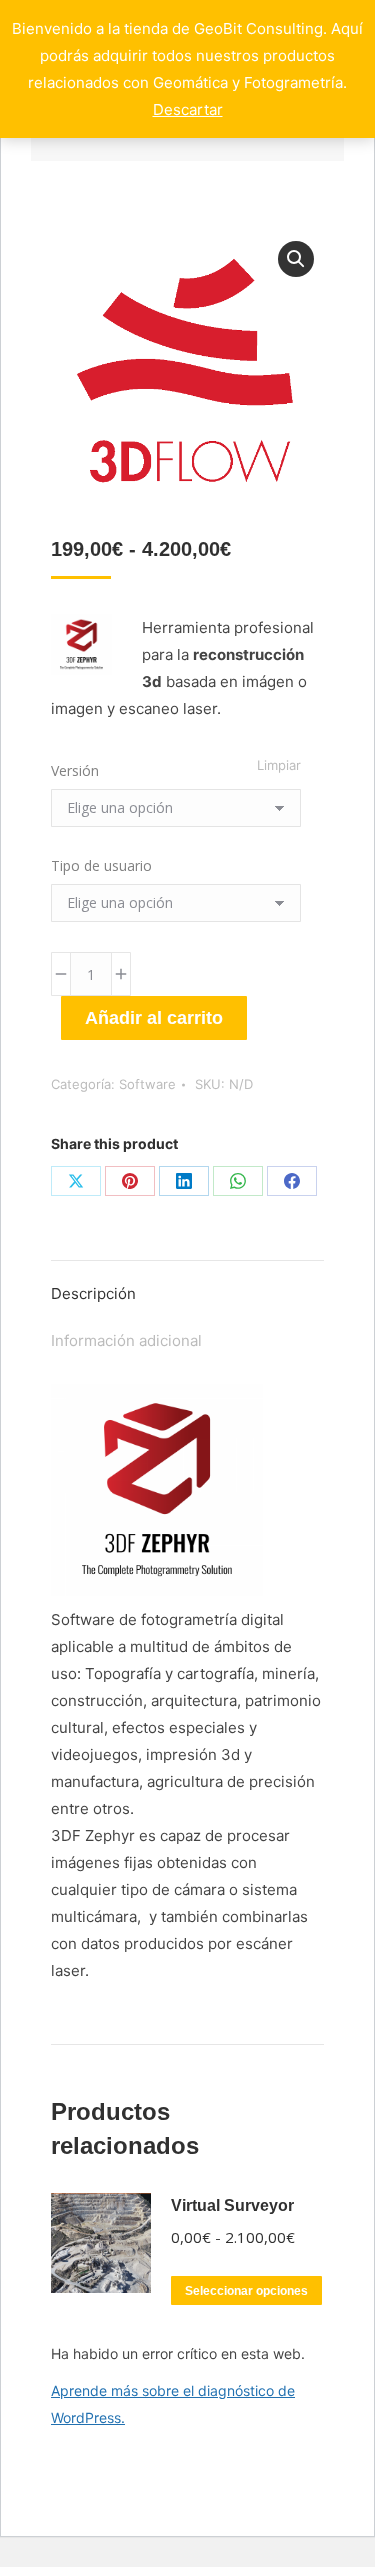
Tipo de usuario (101, 865)
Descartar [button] (188, 109)
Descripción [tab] (93, 1293)
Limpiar (279, 765)
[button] (296, 259)
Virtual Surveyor (232, 2205)
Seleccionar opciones (246, 2291)
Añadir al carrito (154, 1018)
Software (147, 1084)
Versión (75, 770)
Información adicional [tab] (126, 1340)
